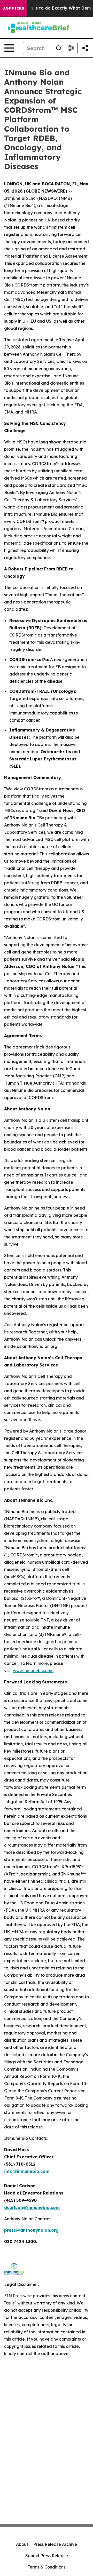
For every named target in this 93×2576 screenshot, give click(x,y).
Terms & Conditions (47, 2567)
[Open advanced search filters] (71, 48)
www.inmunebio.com (33, 1671)
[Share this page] (85, 48)
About (22, 2544)
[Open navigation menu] (9, 48)
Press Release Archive (55, 2544)
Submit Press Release (47, 2556)
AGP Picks (14, 8)
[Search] (59, 48)
